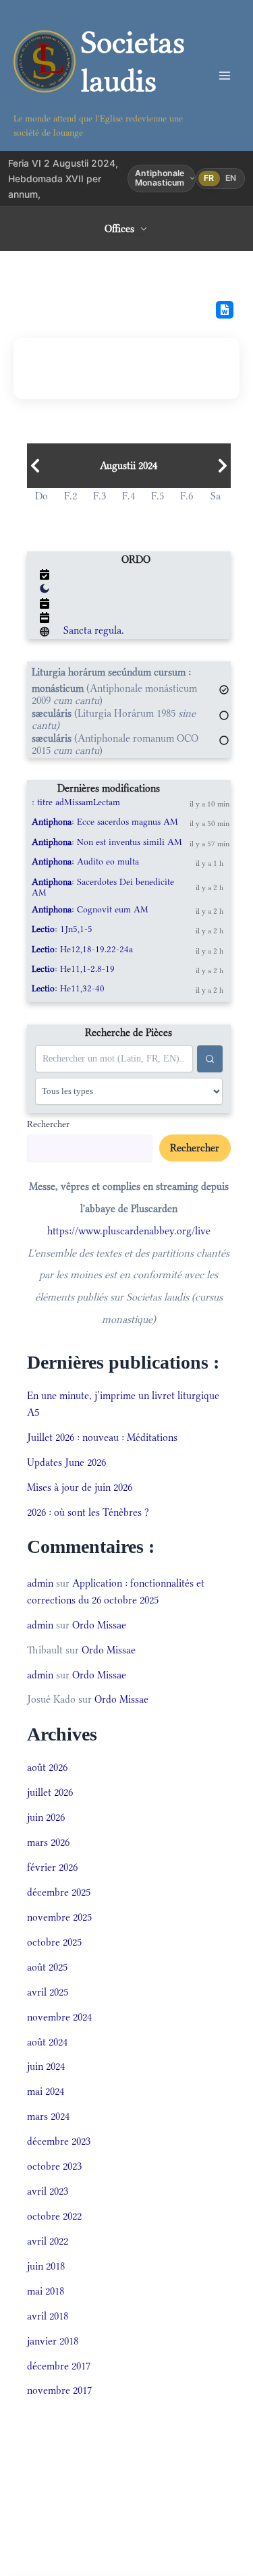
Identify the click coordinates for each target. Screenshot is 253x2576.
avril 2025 (48, 1992)
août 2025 (47, 1967)
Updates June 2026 (66, 1462)
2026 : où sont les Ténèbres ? (88, 1512)
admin (40, 1583)
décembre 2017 (59, 2366)
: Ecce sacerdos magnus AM (105, 822)
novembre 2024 (59, 2017)
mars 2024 (48, 2116)
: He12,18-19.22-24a (82, 949)
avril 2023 (48, 2191)
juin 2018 (46, 2266)
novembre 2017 (59, 2390)
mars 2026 (48, 1842)
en (231, 178)
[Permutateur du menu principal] (224, 76)
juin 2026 (46, 1817)
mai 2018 (46, 2291)
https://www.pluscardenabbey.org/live (129, 1231)
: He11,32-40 (68, 988)
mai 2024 (46, 2091)
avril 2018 (48, 2316)
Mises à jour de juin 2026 (80, 1487)
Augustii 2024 (129, 466)
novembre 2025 (59, 1917)
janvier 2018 (53, 2341)
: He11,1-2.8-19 (73, 969)
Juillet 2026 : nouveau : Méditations (102, 1437)
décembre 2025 (59, 1892)
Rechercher (48, 1124)
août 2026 (47, 1767)
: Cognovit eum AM (90, 909)
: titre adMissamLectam (76, 802)
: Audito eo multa (85, 861)
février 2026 (52, 1867)
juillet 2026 (50, 1792)
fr (209, 178)
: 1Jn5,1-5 (62, 929)
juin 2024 (46, 2066)
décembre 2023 (59, 2141)
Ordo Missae (99, 1625)
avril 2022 (48, 2241)
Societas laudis (133, 61)
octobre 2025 (54, 1942)
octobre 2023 (54, 2166)
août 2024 (47, 2042)
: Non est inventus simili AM (107, 842)
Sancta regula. (94, 630)
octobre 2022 (54, 2216)
